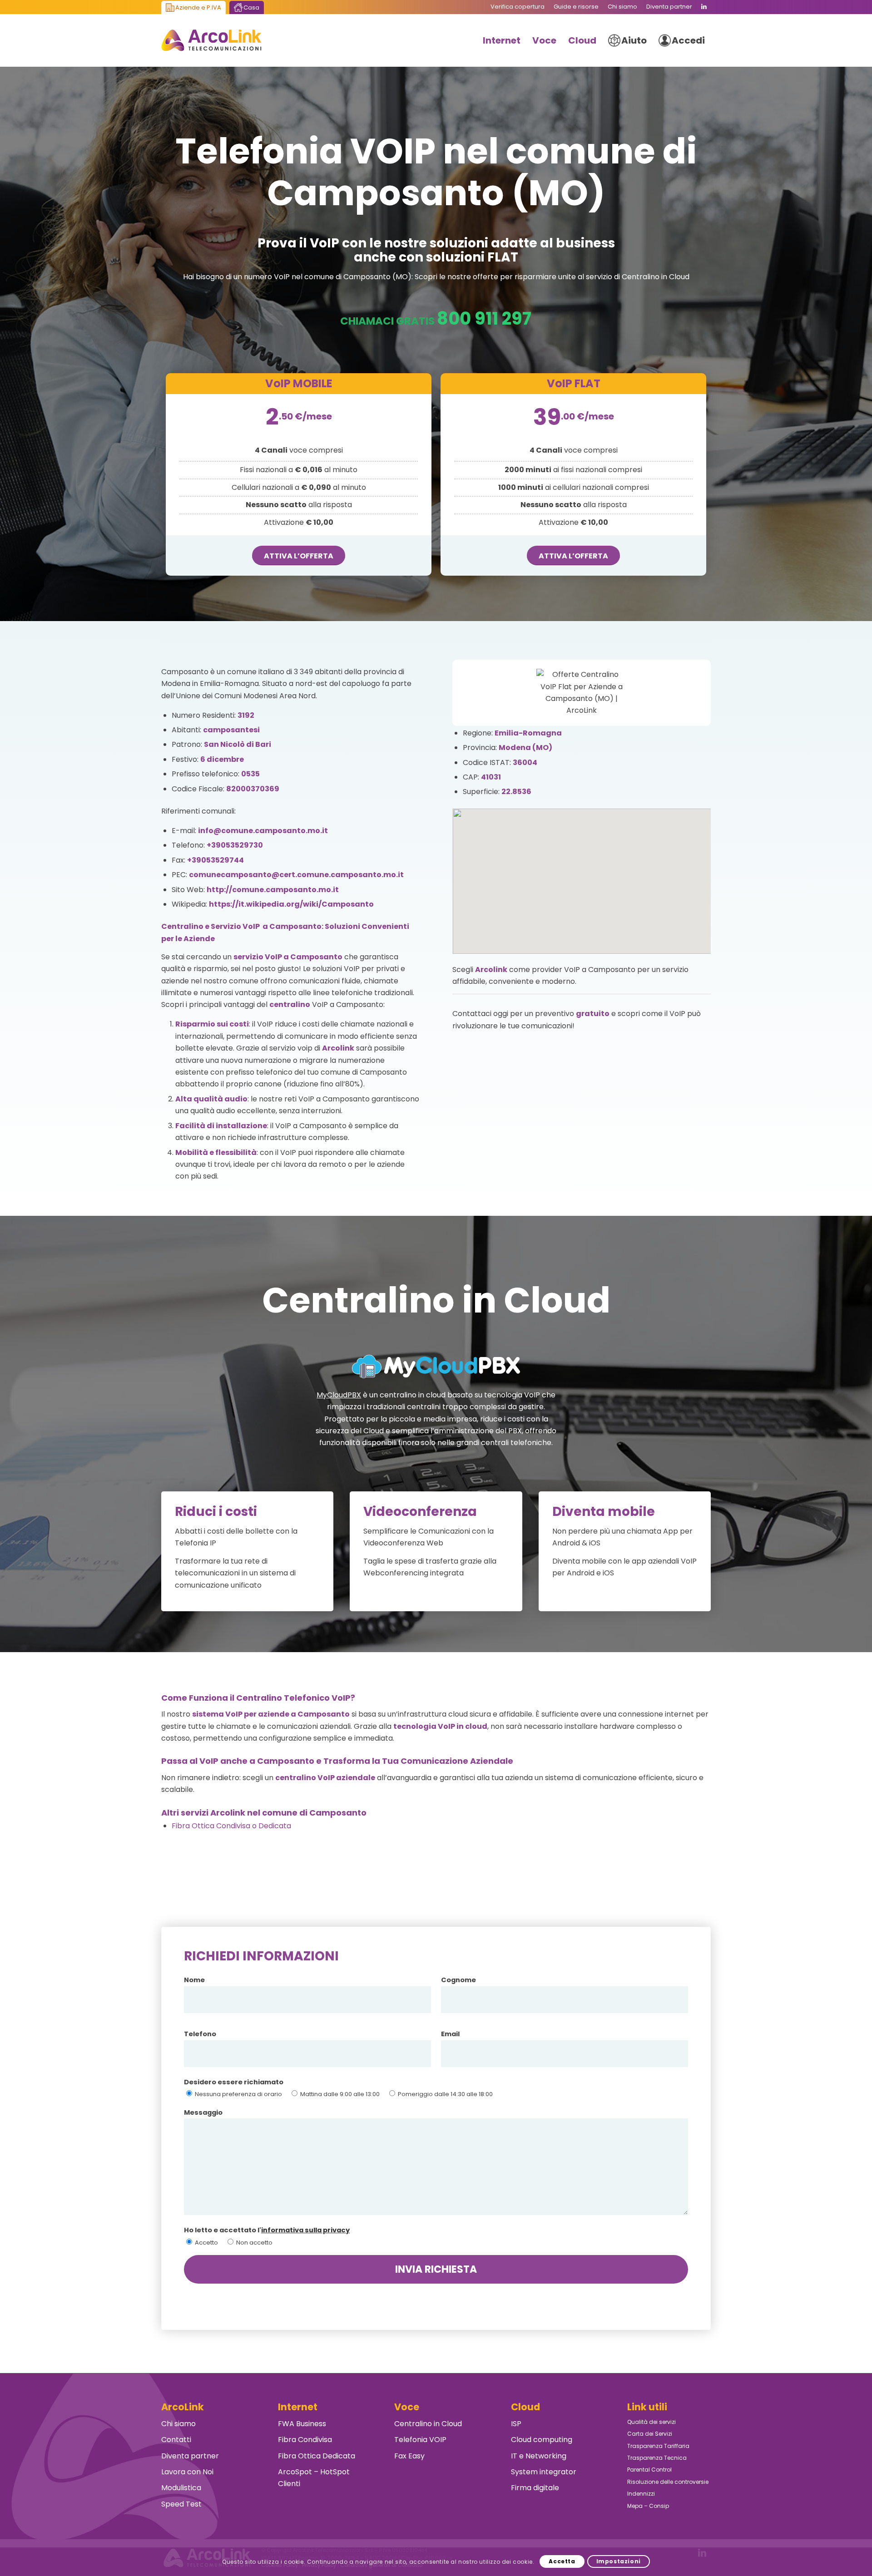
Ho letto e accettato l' (267, 2230)
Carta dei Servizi (650, 2434)
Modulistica (181, 2488)
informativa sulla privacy (305, 2230)
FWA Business (302, 2424)
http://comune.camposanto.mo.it (273, 890)
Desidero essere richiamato (234, 2082)
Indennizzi (641, 2494)
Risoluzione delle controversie (668, 2482)
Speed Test (181, 2504)
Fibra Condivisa (305, 2440)
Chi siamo (178, 2424)
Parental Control (649, 2470)
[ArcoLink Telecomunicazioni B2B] (211, 40)
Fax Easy (409, 2456)
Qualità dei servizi (652, 2422)
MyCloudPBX (339, 1395)
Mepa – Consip (648, 2506)
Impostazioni (619, 2561)
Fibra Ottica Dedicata (317, 2456)
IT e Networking (539, 2456)
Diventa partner (190, 2456)
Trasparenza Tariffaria (658, 2446)
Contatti (176, 2440)
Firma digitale (535, 2488)
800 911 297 (484, 318)
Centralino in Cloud (428, 2424)
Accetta (562, 2561)
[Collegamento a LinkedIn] (704, 7)
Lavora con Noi (187, 2472)
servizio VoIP (258, 957)
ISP (516, 2424)
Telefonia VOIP (420, 2440)
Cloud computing (542, 2440)
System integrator (544, 2472)
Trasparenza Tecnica (657, 2458)
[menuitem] (518, 7)
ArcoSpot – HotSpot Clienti (314, 2478)
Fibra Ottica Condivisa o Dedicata (231, 1826)
